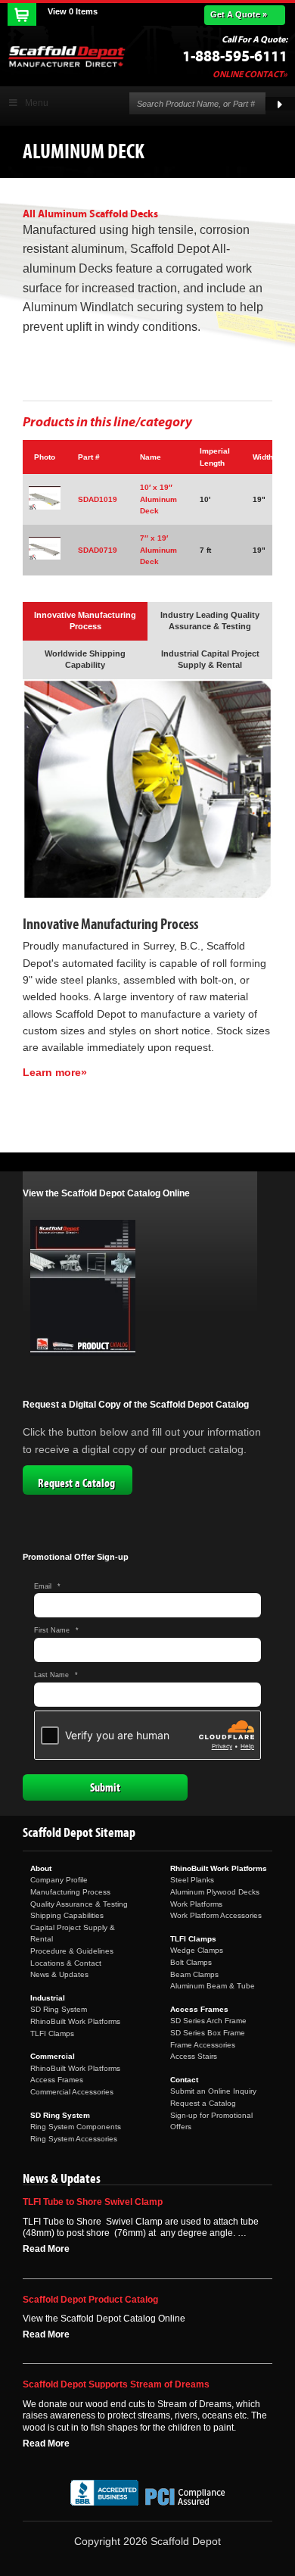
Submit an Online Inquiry (213, 2091)
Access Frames (57, 2080)
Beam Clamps (194, 1974)
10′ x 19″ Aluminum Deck (158, 499)
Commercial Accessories (72, 2092)
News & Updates (59, 1974)
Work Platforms (196, 1904)
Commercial (53, 2056)
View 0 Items (73, 11)
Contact (184, 2080)
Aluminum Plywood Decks (215, 1892)
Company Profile (59, 1880)
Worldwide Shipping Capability (85, 660)
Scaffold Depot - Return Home (67, 56)
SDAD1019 (98, 499)
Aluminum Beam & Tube (213, 1986)
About (41, 1868)
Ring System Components (76, 2127)
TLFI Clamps (52, 2033)
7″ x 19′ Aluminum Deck (158, 550)
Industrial (48, 1998)
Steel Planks (192, 1880)
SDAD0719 (98, 550)
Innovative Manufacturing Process (85, 621)
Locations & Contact (66, 1963)
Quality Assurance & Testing (79, 1904)
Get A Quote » (239, 14)
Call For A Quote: (255, 39)
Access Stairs (194, 2056)
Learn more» (55, 1072)
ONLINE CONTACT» (250, 74)
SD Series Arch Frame (208, 2021)
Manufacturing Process (70, 1892)
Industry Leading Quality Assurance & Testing (210, 621)
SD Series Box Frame (208, 2033)
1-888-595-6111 (235, 56)
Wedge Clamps (197, 1950)
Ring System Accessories (74, 2139)
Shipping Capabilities (67, 1915)
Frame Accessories (203, 2045)
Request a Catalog (76, 1483)
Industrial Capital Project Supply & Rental (210, 660)
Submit (105, 1788)
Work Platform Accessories (216, 1915)
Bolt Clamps (191, 1962)
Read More (46, 2249)
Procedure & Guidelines (72, 1951)
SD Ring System (59, 2009)
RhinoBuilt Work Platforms (75, 2021)
